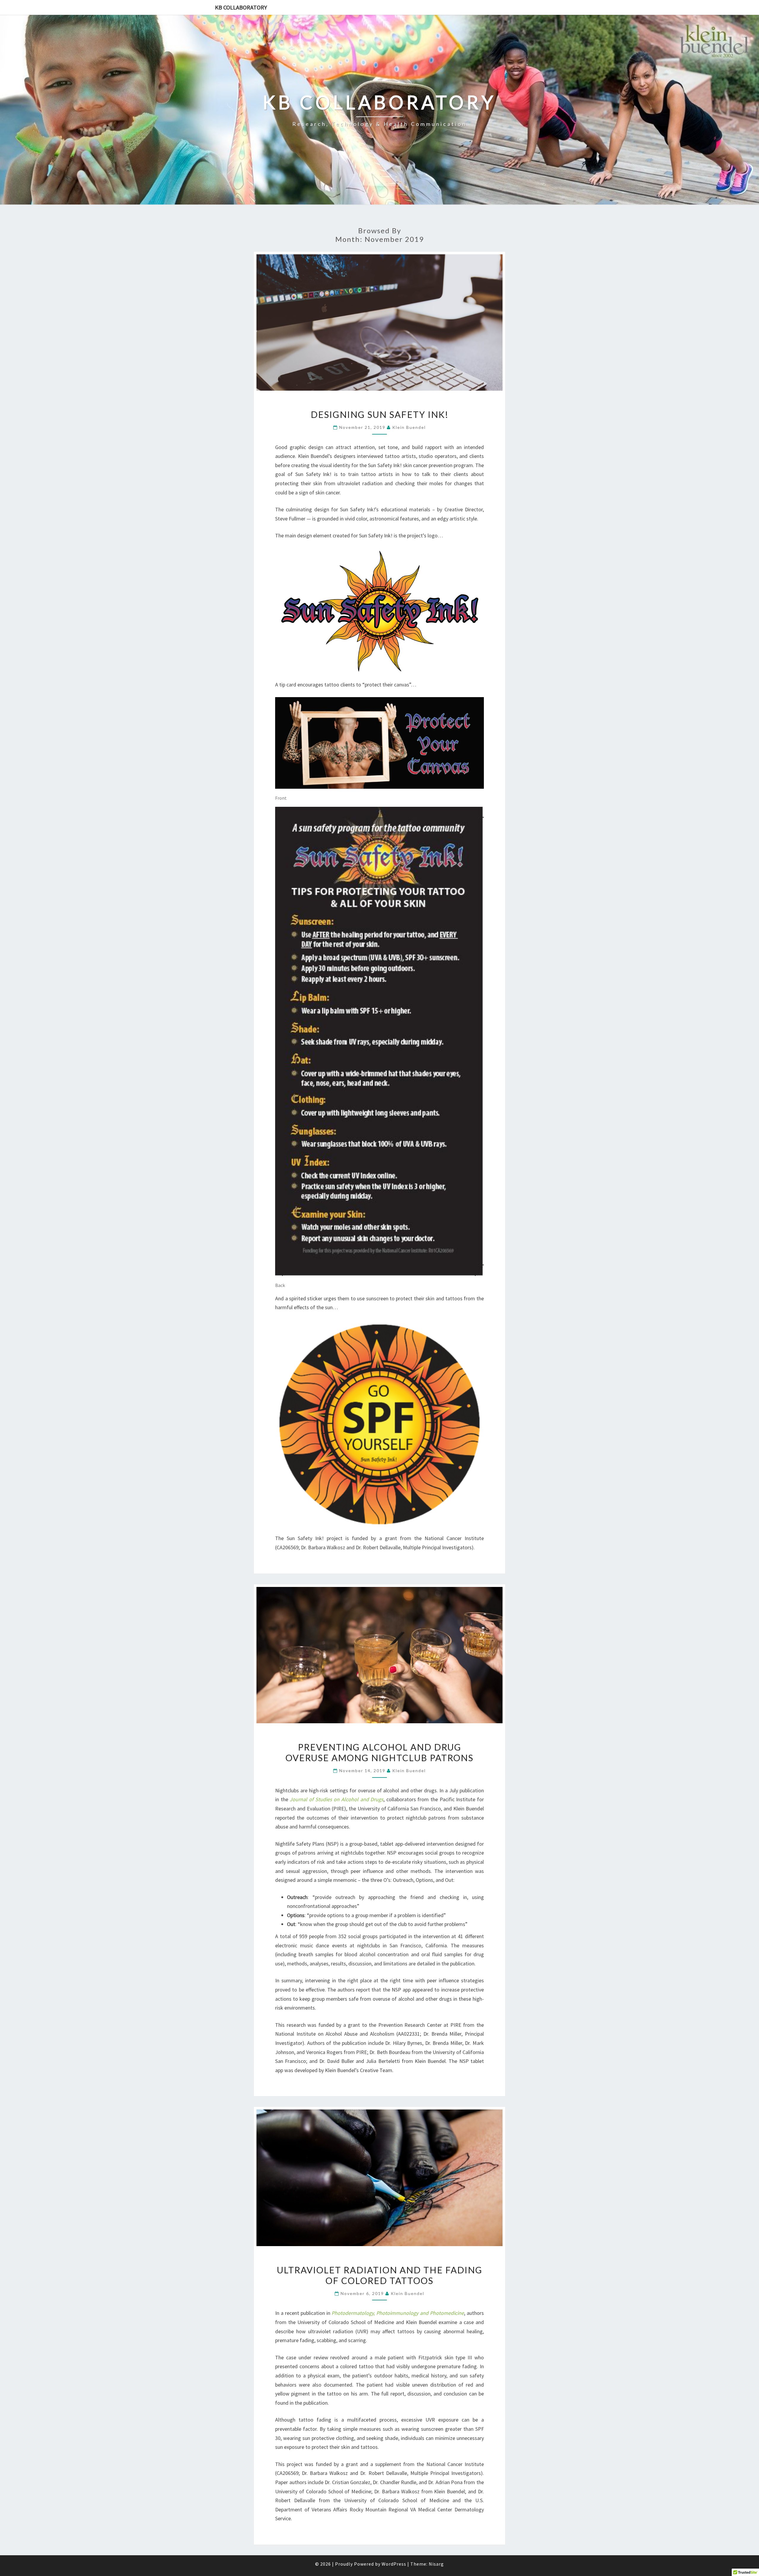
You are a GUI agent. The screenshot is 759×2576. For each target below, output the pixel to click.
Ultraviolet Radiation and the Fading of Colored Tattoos (380, 2275)
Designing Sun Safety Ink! (380, 414)
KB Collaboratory (241, 7)
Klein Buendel (409, 427)
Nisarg (436, 2564)
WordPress (394, 2564)
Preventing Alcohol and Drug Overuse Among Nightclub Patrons (379, 1752)
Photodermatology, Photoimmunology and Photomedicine (398, 2313)
